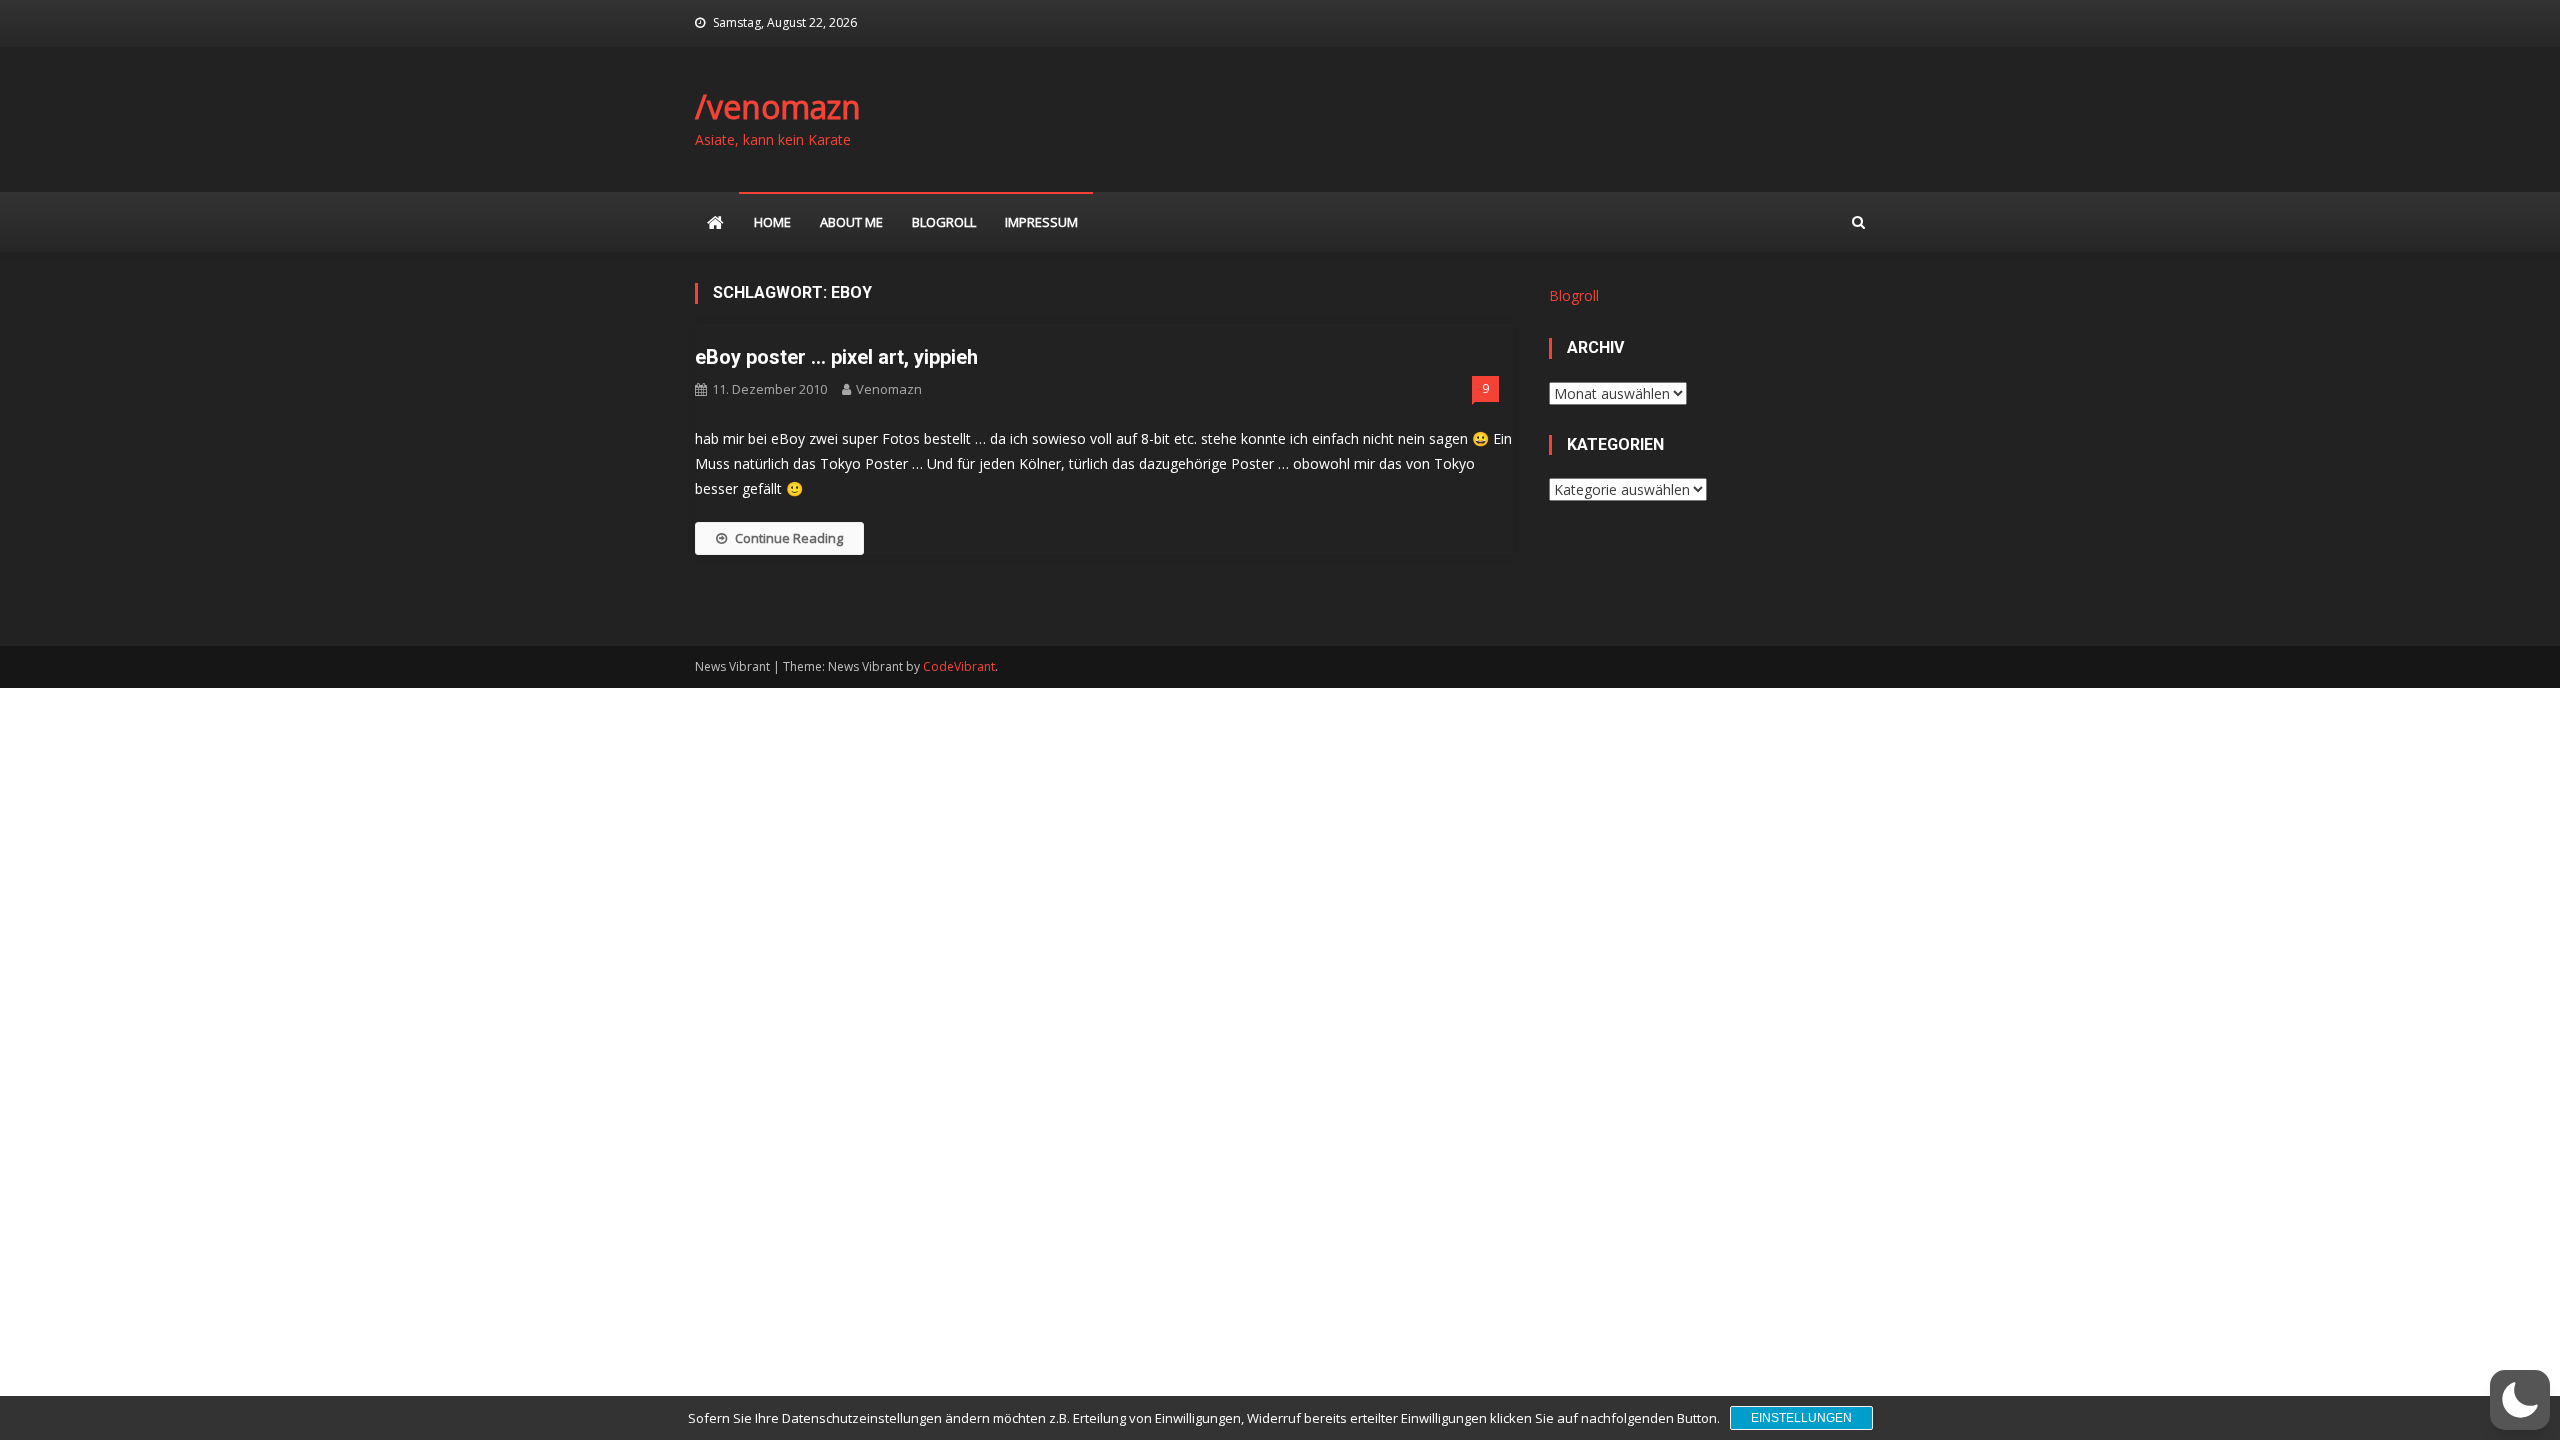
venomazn (889, 389)
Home (772, 222)
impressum (1041, 222)
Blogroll (944, 222)
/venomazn (778, 106)
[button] (2520, 1400)
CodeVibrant (959, 666)
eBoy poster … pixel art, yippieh (836, 357)
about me (851, 222)
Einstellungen (1801, 1418)
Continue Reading (789, 538)
